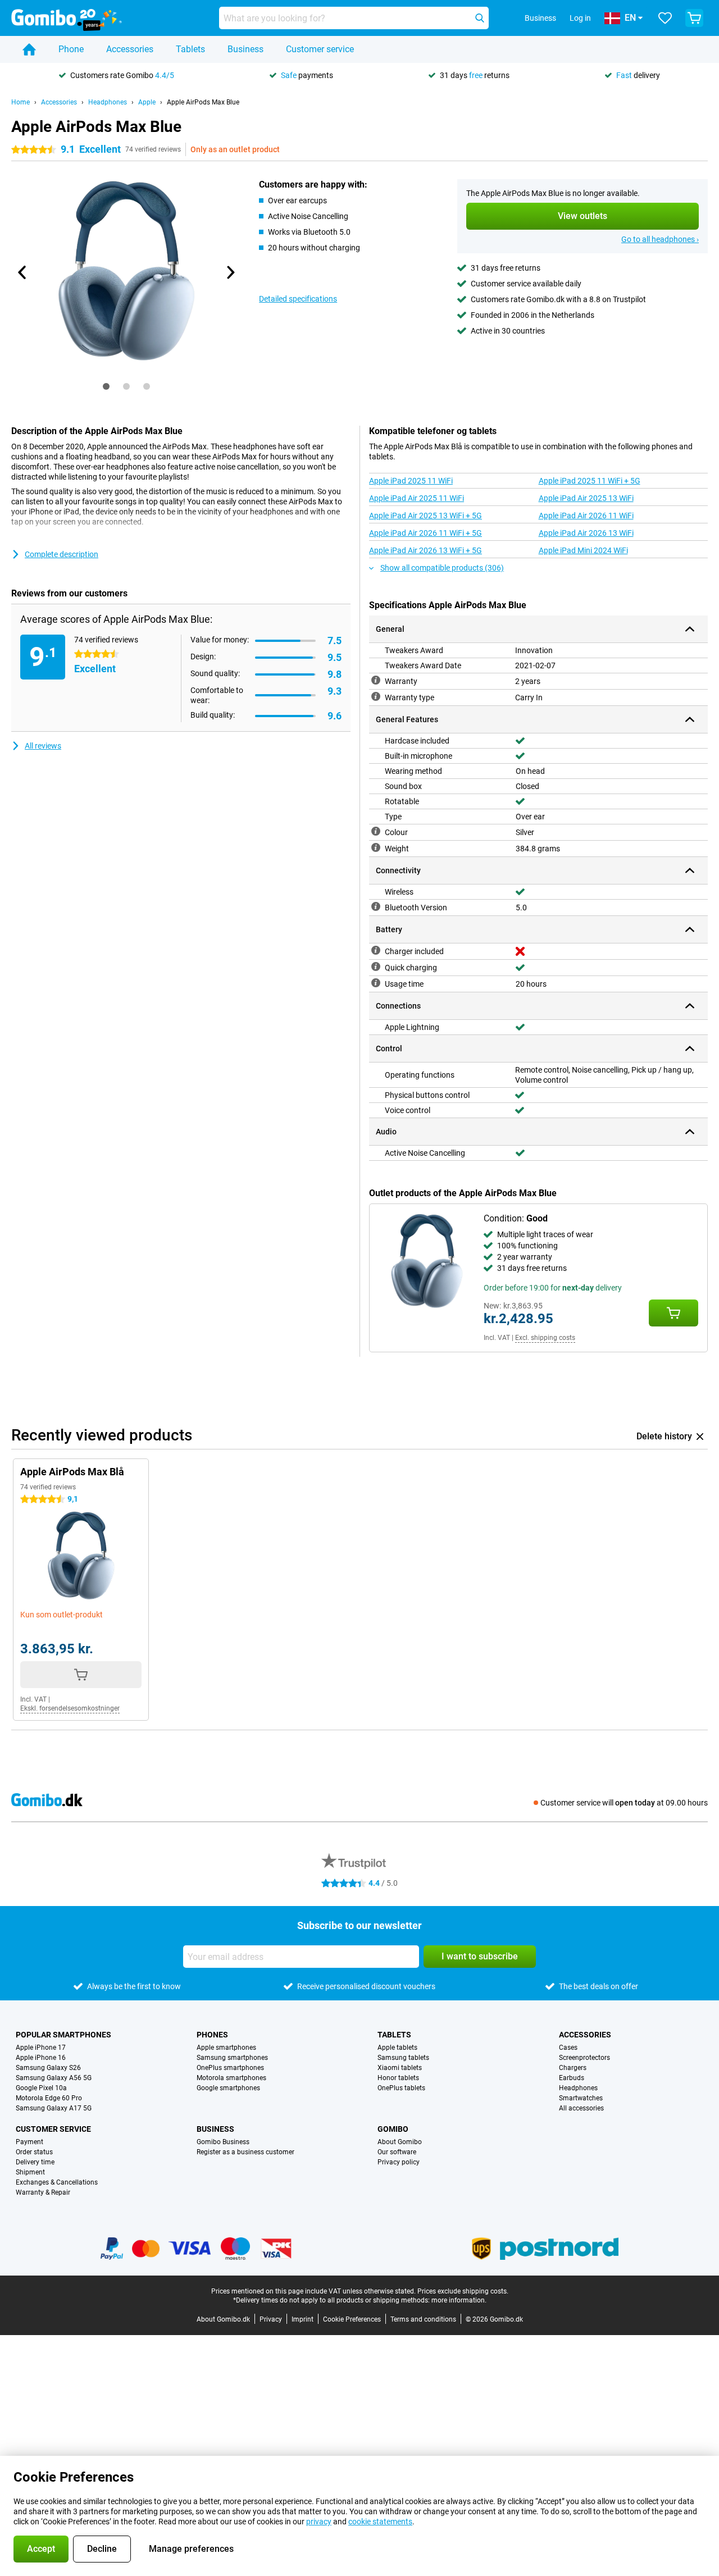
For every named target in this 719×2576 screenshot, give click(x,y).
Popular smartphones (63, 2035)
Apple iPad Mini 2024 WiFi (583, 550)
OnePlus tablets (401, 2088)
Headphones (108, 102)
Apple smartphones (226, 2048)
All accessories (581, 2108)
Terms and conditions (423, 2319)
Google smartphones (228, 2088)
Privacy (271, 2319)
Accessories (130, 49)
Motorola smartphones (231, 2078)
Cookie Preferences (352, 2319)
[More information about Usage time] (376, 983)
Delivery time (35, 2162)
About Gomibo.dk (223, 2319)
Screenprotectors (584, 2058)
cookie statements (380, 2522)
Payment (29, 2142)
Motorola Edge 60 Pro (49, 2098)
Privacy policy (399, 2162)
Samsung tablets (403, 2058)
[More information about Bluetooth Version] (376, 906)
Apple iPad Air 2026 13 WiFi (586, 533)
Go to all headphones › (660, 239)
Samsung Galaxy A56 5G (54, 2078)
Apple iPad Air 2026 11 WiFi (586, 516)
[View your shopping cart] (694, 18)
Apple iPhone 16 (41, 2058)
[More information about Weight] (376, 847)
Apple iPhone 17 (41, 2048)
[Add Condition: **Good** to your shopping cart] (674, 1313)
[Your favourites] (665, 18)
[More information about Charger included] (376, 950)
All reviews (43, 746)
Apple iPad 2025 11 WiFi (411, 481)
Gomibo (393, 2129)
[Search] (480, 18)
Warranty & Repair (43, 2192)
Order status (34, 2152)
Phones (212, 2035)
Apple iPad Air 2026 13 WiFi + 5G (426, 550)
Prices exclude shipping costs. (463, 2291)
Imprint (302, 2319)
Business (245, 49)
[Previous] (22, 272)
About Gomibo (400, 2142)
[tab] (106, 386)
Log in (580, 18)
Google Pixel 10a (41, 2088)
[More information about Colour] (376, 831)
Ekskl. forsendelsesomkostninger (70, 1708)
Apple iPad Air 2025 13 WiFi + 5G (426, 516)
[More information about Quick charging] (376, 966)
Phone (71, 49)
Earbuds (572, 2078)
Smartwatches (581, 2098)
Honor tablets (398, 2078)
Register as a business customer (245, 2152)
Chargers (573, 2068)
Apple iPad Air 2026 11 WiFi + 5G (426, 533)
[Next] (230, 272)
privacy (319, 2522)
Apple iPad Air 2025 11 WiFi (417, 498)
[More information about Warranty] (376, 680)
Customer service (320, 49)
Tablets (190, 49)
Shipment (30, 2172)
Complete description (62, 554)
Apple (147, 102)
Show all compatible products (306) (442, 568)
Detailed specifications (298, 299)
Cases (568, 2048)
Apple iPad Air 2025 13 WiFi (586, 498)
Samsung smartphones (232, 2058)
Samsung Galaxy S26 (48, 2068)
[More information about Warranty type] (376, 696)
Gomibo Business (223, 2142)
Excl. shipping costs (545, 1338)
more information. (459, 2300)
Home (21, 102)
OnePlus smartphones (230, 2068)
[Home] (29, 49)
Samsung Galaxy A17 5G (54, 2108)
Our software (397, 2152)
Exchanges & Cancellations (57, 2182)
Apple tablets (397, 2048)
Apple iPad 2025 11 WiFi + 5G (590, 481)
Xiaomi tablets (400, 2068)
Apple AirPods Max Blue (203, 102)
